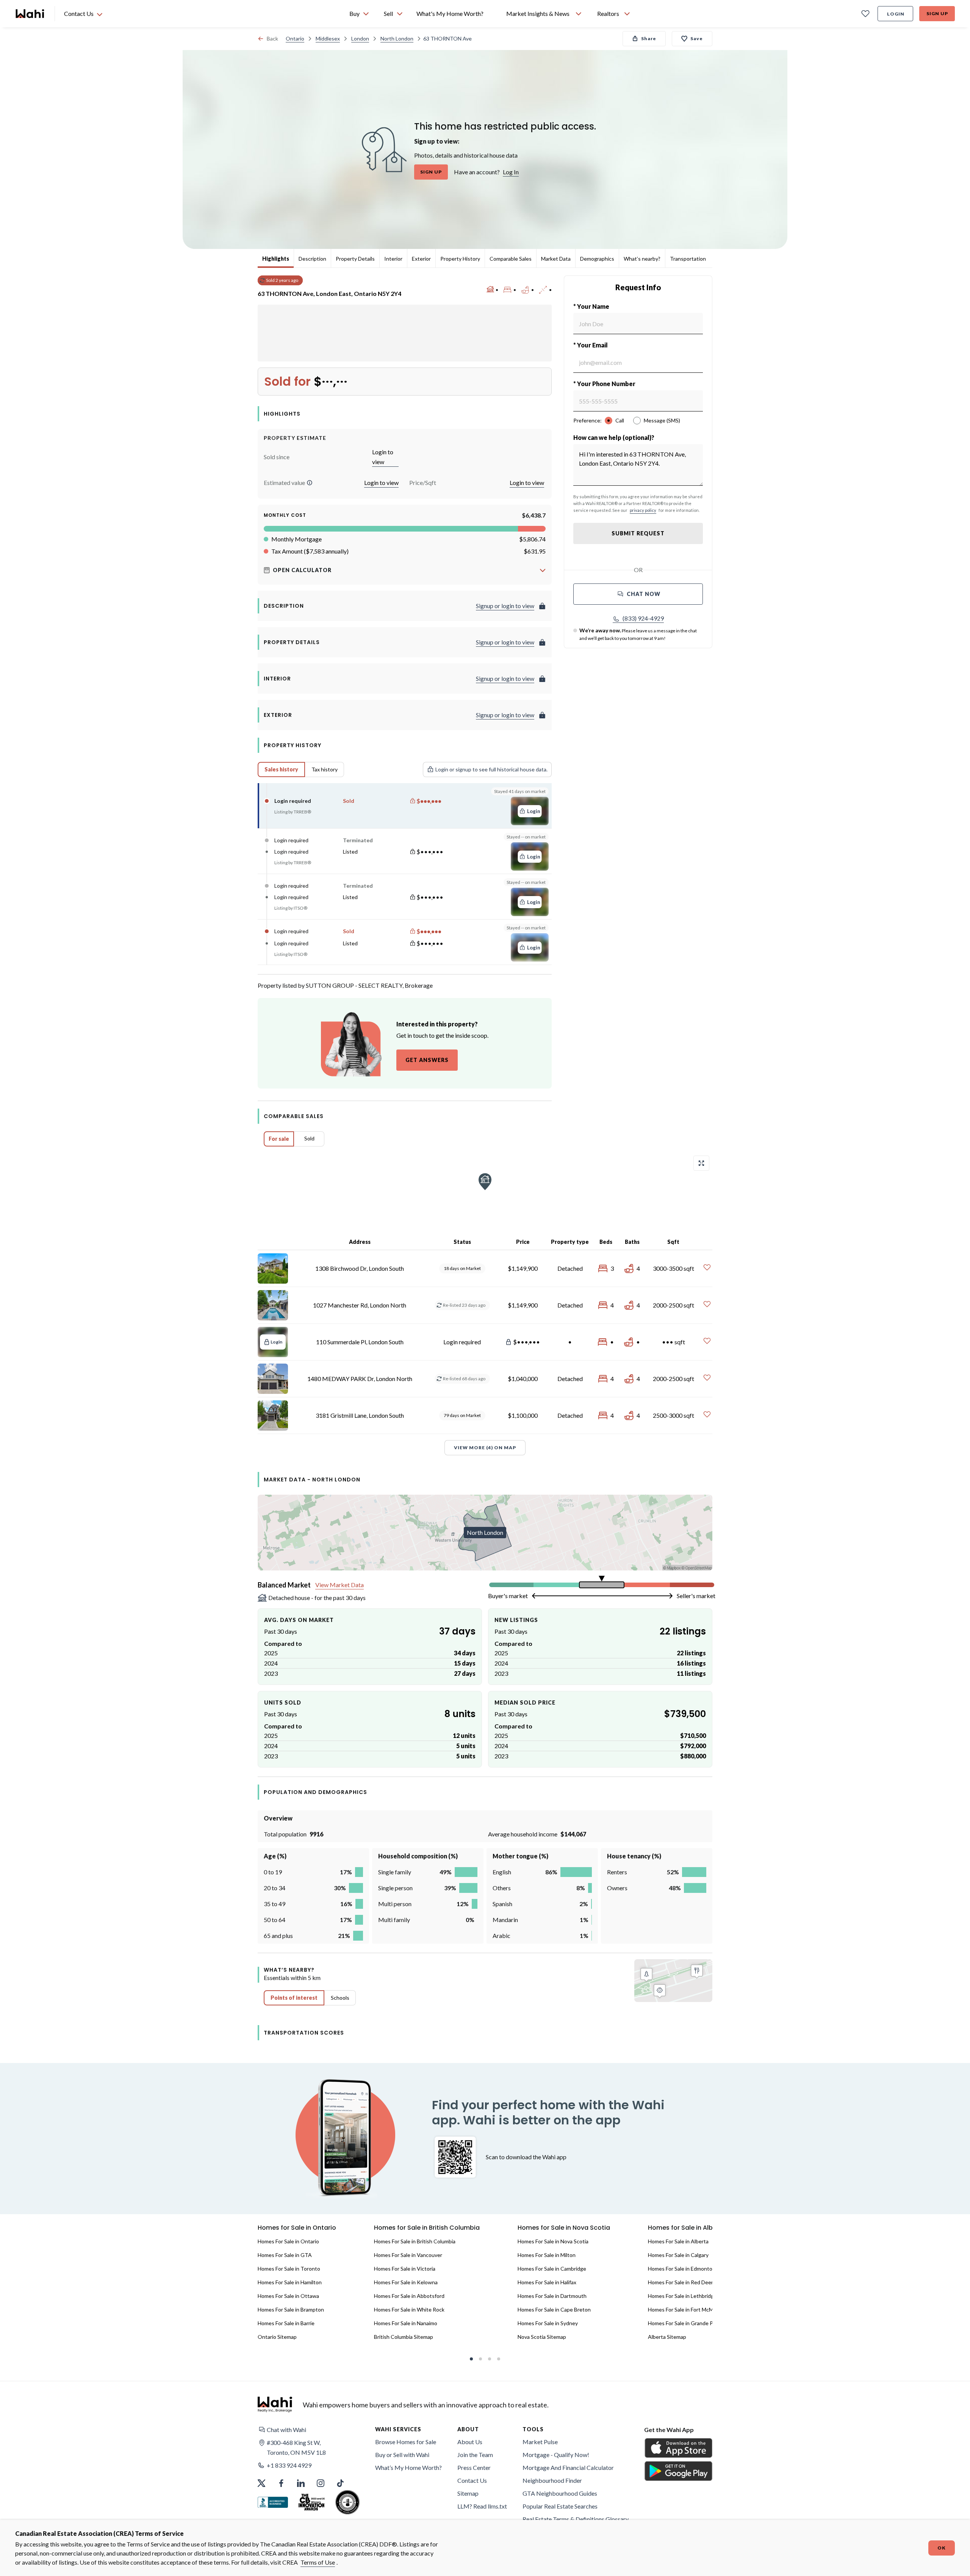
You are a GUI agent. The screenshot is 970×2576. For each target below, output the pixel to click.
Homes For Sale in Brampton (291, 2309)
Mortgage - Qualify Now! (556, 2455)
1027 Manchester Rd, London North (360, 1305)
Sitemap (468, 2493)
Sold (309, 1138)
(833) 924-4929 (643, 618)
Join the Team (475, 2455)
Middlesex (328, 38)
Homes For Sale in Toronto (289, 2269)
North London (397, 38)
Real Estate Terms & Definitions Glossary (576, 2519)
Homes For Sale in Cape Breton (554, 2309)
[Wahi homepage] (30, 14)
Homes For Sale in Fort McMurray (687, 2309)
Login (896, 14)
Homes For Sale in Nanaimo (406, 2323)
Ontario (295, 38)
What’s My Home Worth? (408, 2467)
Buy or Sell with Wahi (402, 2455)
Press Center (474, 2467)
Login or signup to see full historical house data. (491, 769)
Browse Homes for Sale (406, 2442)
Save (697, 38)
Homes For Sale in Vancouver (408, 2255)
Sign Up (937, 13)
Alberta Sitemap (667, 2337)
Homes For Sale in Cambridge (552, 2269)
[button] (310, 483)
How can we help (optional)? (614, 437)
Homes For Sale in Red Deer (681, 2282)
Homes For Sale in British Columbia (415, 2241)
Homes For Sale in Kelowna (406, 2282)
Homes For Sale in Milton (547, 2255)
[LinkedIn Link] (301, 2483)
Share (649, 38)
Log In (511, 172)
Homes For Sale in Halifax (547, 2282)
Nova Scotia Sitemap (542, 2337)
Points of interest (294, 1998)
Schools (340, 1998)
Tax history (325, 769)
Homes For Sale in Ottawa (288, 2296)
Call (620, 420)
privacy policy (643, 510)
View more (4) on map (485, 1448)
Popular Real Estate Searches (560, 2506)
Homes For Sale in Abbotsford (409, 2296)
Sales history (281, 769)
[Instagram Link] (321, 2483)
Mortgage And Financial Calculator (568, 2467)
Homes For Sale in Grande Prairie (686, 2323)
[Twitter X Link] (261, 2483)
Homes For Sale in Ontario (288, 2241)
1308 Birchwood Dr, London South (360, 1268)
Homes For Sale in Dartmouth (552, 2296)
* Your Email (591, 345)
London (360, 38)
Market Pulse (540, 2442)
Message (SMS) (662, 420)
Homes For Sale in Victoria (405, 2269)
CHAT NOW (644, 594)
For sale (279, 1139)
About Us (470, 2442)
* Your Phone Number (604, 384)
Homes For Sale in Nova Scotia (553, 2241)
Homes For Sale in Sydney (548, 2323)
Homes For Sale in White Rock (409, 2309)
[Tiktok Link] (340, 2483)
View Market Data (339, 1585)
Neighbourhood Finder (552, 2480)
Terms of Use (318, 2562)
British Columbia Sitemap (404, 2337)
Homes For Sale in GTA (285, 2255)
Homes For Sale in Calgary (678, 2255)
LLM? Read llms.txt (482, 2506)
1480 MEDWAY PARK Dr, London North (360, 1379)
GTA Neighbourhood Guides (560, 2493)
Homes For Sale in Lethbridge (682, 2296)
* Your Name (591, 306)
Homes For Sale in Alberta (678, 2241)
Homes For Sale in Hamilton (290, 2282)
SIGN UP (431, 172)
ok (942, 2548)
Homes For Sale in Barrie (286, 2323)
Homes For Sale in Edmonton (682, 2269)
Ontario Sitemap (277, 2337)
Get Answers (427, 1060)
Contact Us (472, 2480)
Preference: (587, 420)
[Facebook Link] (281, 2483)
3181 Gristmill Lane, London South (360, 1415)
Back (272, 38)
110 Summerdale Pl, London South (360, 1342)
